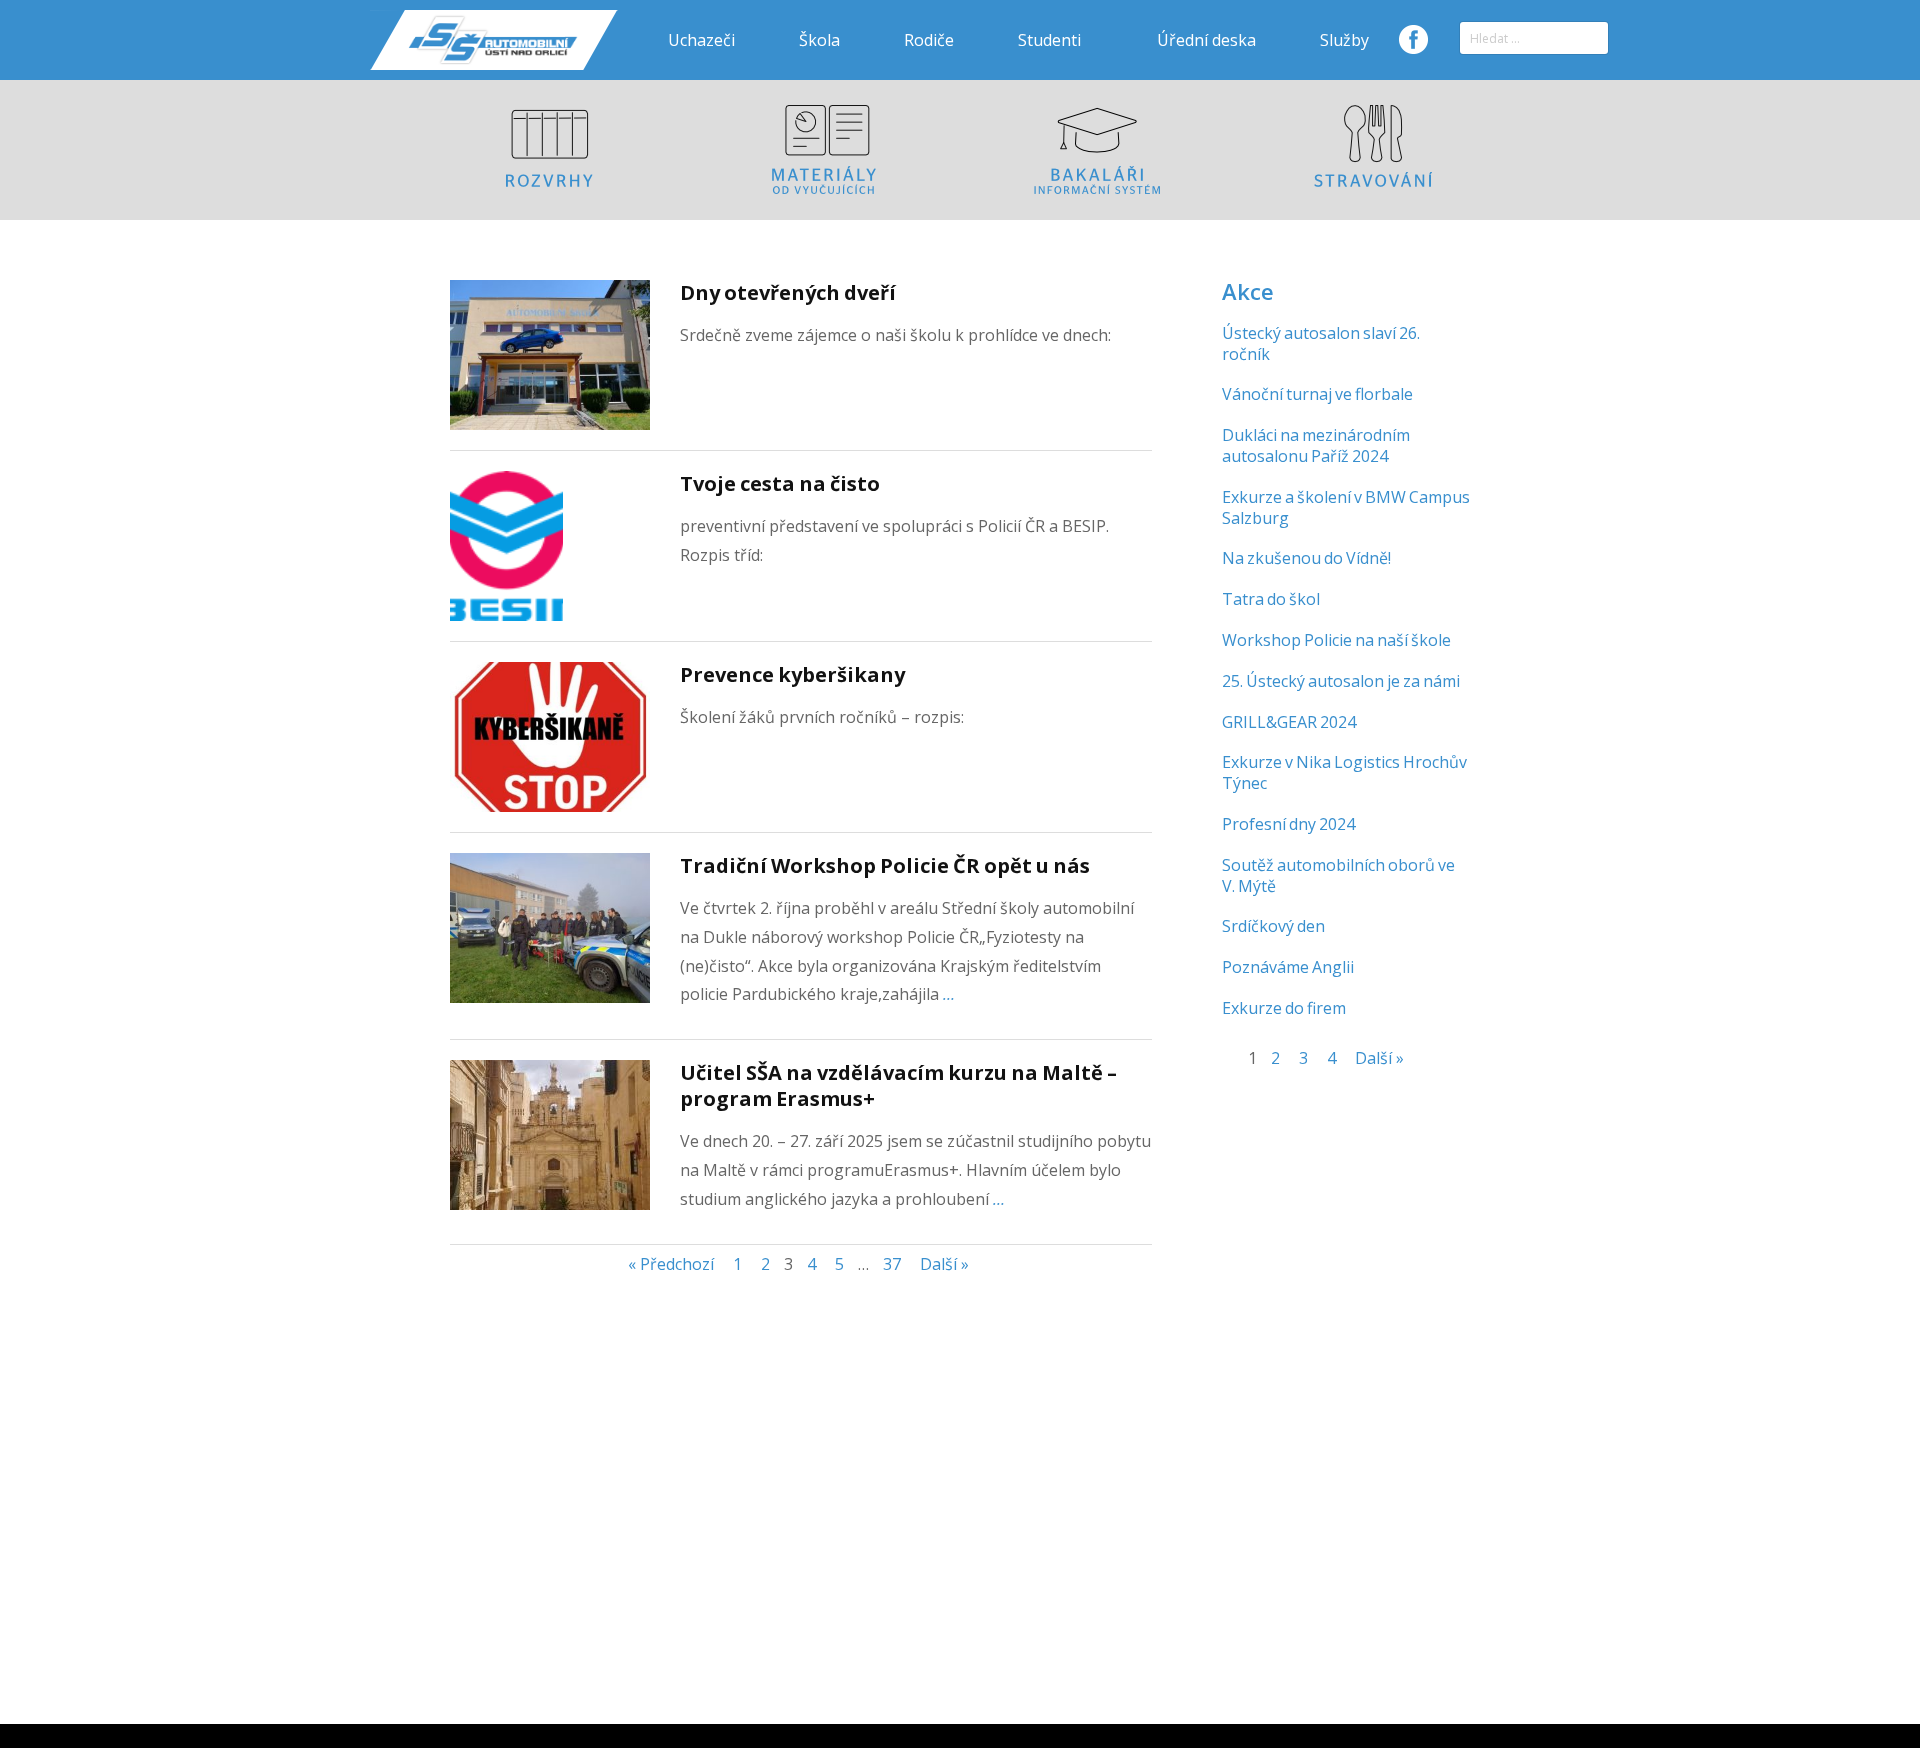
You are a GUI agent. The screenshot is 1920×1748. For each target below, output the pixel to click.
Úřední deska (1206, 40)
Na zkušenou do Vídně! (1306, 558)
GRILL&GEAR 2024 (1289, 722)
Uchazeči (701, 40)
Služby (1344, 40)
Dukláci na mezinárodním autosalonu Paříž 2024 (1316, 445)
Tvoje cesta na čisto (780, 483)
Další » (944, 1264)
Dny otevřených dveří (788, 292)
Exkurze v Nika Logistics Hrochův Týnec (1344, 772)
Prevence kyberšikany (792, 674)
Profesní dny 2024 (1288, 824)
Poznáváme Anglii (1288, 967)
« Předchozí (671, 1264)
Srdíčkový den (1273, 926)
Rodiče (929, 40)
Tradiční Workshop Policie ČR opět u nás (885, 865)
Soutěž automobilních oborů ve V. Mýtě (1338, 875)
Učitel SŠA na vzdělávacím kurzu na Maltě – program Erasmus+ (898, 1085)
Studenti (1049, 40)
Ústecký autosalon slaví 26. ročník (1321, 343)
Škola (819, 40)
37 (892, 1264)
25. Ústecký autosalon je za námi (1341, 681)
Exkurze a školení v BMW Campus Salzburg (1346, 507)
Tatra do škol (1271, 599)
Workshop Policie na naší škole (1336, 640)
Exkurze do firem (1284, 1008)
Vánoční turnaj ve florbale (1317, 394)
